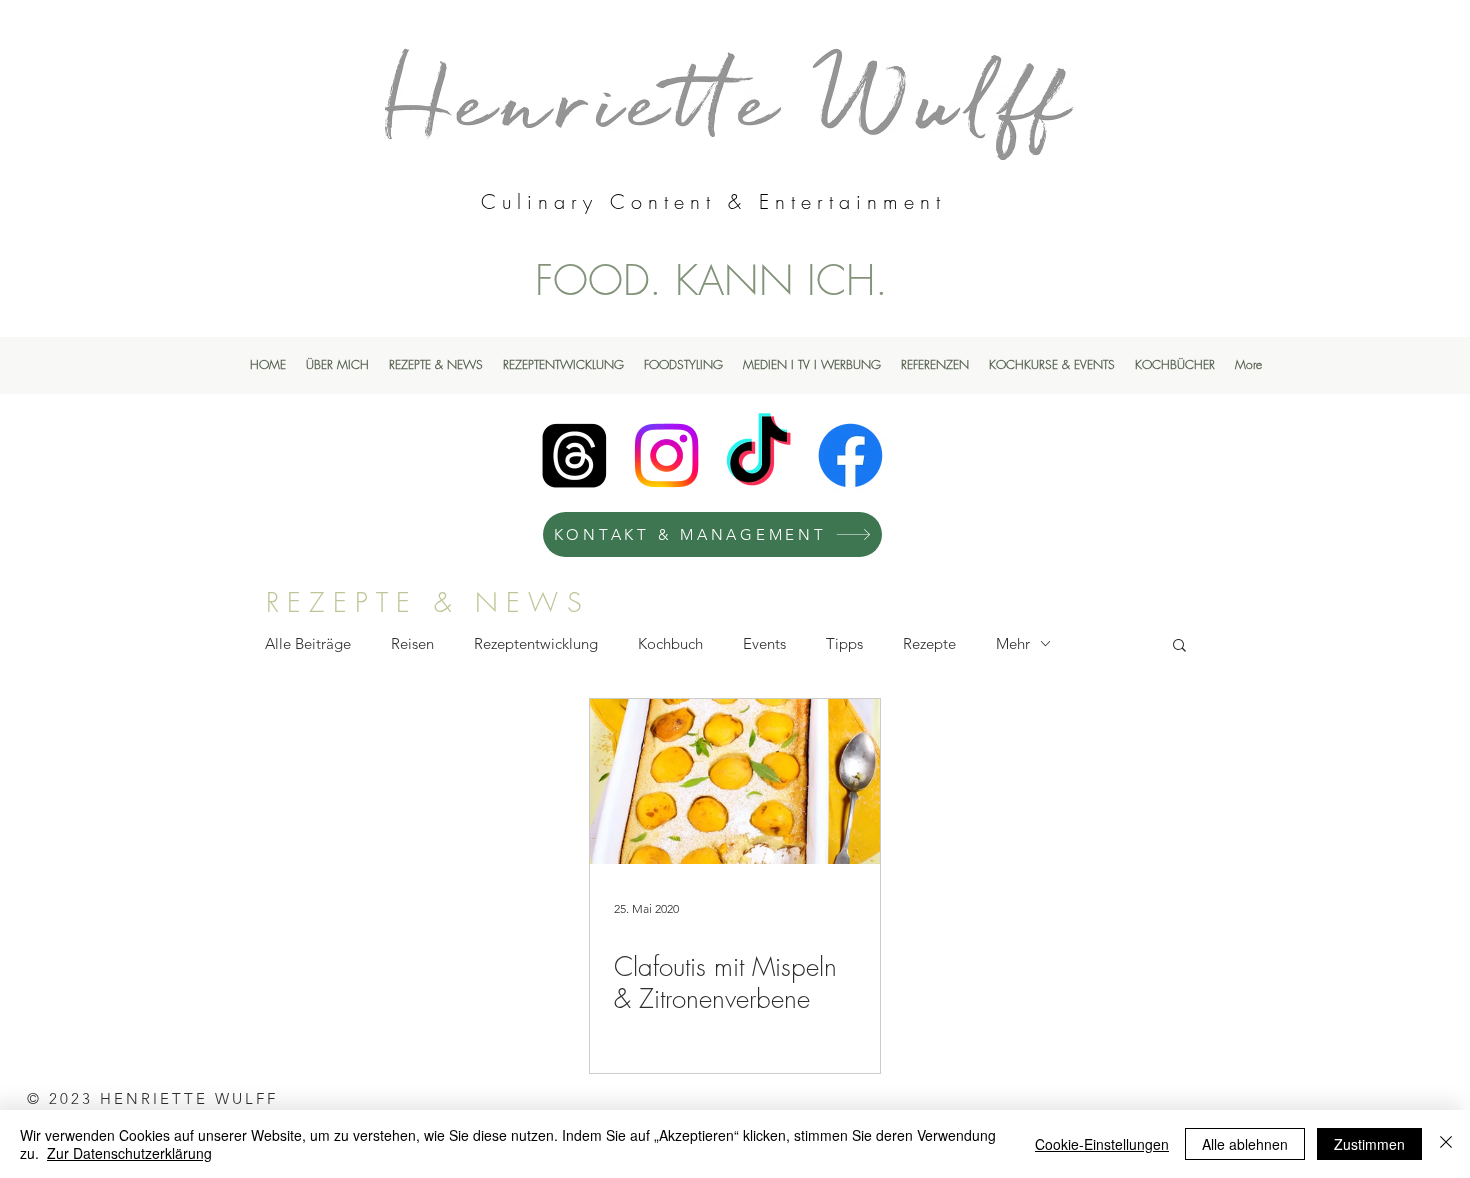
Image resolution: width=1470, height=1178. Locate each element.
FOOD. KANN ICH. (711, 280)
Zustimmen (1369, 1144)
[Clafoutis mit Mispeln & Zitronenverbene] (735, 781)
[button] (1179, 646)
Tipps (844, 643)
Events (764, 643)
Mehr (1013, 643)
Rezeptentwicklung (536, 643)
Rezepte (929, 643)
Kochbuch (670, 643)
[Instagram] (666, 455)
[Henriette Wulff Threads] (574, 455)
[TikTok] (758, 455)
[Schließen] (1446, 1144)
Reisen (412, 643)
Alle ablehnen (1245, 1144)
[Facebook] (850, 455)
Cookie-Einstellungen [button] (1102, 1144)
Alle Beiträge (308, 643)
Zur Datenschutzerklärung (129, 1153)
